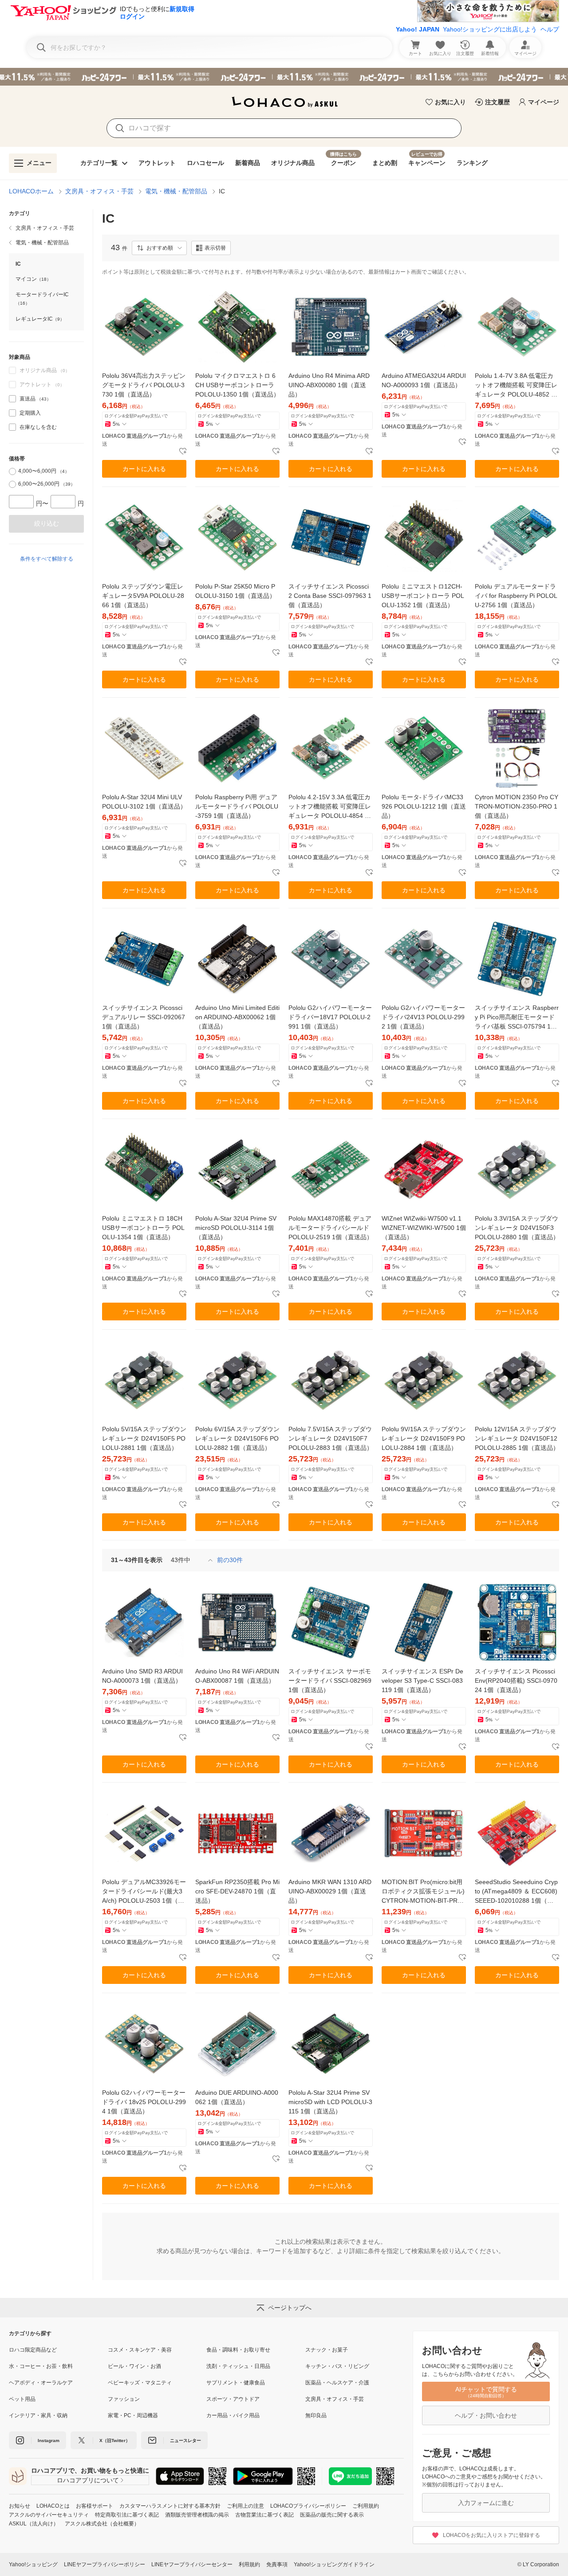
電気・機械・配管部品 (176, 191)
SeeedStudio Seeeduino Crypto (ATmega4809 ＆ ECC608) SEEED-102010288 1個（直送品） (516, 1892)
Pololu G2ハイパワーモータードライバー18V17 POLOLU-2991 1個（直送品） (330, 1017)
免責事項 (277, 2564)
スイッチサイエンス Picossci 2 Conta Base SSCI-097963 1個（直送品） (330, 596)
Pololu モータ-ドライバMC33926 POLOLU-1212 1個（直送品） (424, 806)
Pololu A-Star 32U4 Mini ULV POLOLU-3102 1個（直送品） (144, 802)
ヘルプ (550, 29)
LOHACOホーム (31, 191)
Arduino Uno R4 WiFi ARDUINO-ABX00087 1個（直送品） (237, 1676)
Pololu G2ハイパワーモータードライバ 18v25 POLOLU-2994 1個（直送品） (144, 2102)
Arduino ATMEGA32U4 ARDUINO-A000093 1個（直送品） (424, 380)
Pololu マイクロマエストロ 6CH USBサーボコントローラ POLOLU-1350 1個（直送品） (237, 385)
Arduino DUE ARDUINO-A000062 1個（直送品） (237, 2097)
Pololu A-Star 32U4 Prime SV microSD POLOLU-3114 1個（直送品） (236, 1228)
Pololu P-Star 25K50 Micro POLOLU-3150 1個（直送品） (235, 591)
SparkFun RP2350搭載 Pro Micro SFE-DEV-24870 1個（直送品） (237, 1891)
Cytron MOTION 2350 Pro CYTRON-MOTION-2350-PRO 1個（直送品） (517, 806)
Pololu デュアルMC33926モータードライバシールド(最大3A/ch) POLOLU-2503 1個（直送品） (144, 1892)
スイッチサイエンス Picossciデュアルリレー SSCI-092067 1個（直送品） (144, 1017)
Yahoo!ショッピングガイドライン (334, 2564)
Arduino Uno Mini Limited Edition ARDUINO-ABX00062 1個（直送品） (237, 1017)
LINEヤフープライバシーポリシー (105, 2564)
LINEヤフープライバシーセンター (192, 2564)
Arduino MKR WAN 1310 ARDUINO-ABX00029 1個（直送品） (330, 1891)
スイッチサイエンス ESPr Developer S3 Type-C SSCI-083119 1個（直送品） (422, 1681)
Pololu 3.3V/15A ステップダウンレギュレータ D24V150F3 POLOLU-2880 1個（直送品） (517, 1228)
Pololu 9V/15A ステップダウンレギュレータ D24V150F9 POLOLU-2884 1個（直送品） (424, 1438)
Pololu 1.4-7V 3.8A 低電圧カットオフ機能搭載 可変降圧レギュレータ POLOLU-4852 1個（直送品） (516, 386)
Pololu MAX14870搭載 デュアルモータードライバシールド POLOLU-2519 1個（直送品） (331, 1228)
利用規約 (249, 2564)
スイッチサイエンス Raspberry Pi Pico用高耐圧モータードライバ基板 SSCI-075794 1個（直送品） (517, 1018)
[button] (159, 248)
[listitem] (46, 228)
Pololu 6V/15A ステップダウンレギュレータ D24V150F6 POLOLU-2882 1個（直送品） (237, 1438)
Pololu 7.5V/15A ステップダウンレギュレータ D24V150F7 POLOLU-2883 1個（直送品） (331, 1438)
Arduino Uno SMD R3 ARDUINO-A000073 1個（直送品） (142, 1676)
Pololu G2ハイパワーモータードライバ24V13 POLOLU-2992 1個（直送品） (423, 1017)
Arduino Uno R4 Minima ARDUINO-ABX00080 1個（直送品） (329, 385)
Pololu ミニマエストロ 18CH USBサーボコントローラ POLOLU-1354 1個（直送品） (143, 1228)
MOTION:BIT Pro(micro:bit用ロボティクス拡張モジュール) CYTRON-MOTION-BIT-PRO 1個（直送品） (423, 1892)
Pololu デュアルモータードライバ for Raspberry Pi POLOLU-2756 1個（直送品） (516, 596)
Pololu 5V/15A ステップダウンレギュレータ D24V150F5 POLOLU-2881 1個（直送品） (144, 1438)
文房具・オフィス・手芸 (99, 191)
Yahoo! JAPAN (418, 29)
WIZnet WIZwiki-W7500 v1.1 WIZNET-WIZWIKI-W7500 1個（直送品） (424, 1228)
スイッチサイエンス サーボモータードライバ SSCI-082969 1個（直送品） (330, 1681)
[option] (46, 399)
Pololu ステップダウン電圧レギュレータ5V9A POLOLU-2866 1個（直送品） (143, 596)
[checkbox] (12, 399)
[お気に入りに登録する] (183, 452)
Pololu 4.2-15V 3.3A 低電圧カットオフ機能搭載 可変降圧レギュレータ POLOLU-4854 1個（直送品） (330, 807)
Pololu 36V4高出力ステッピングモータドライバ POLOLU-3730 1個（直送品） (144, 385)
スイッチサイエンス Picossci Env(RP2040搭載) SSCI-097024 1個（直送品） (516, 1681)
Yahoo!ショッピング (33, 2564)
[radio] (12, 471)
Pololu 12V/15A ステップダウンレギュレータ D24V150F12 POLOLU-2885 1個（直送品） (517, 1438)
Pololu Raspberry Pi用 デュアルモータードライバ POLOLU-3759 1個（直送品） (237, 806)
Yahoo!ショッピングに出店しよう (490, 29)
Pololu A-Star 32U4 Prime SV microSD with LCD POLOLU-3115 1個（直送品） (330, 2102)
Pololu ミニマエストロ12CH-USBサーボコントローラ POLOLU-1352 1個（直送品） (423, 596)
